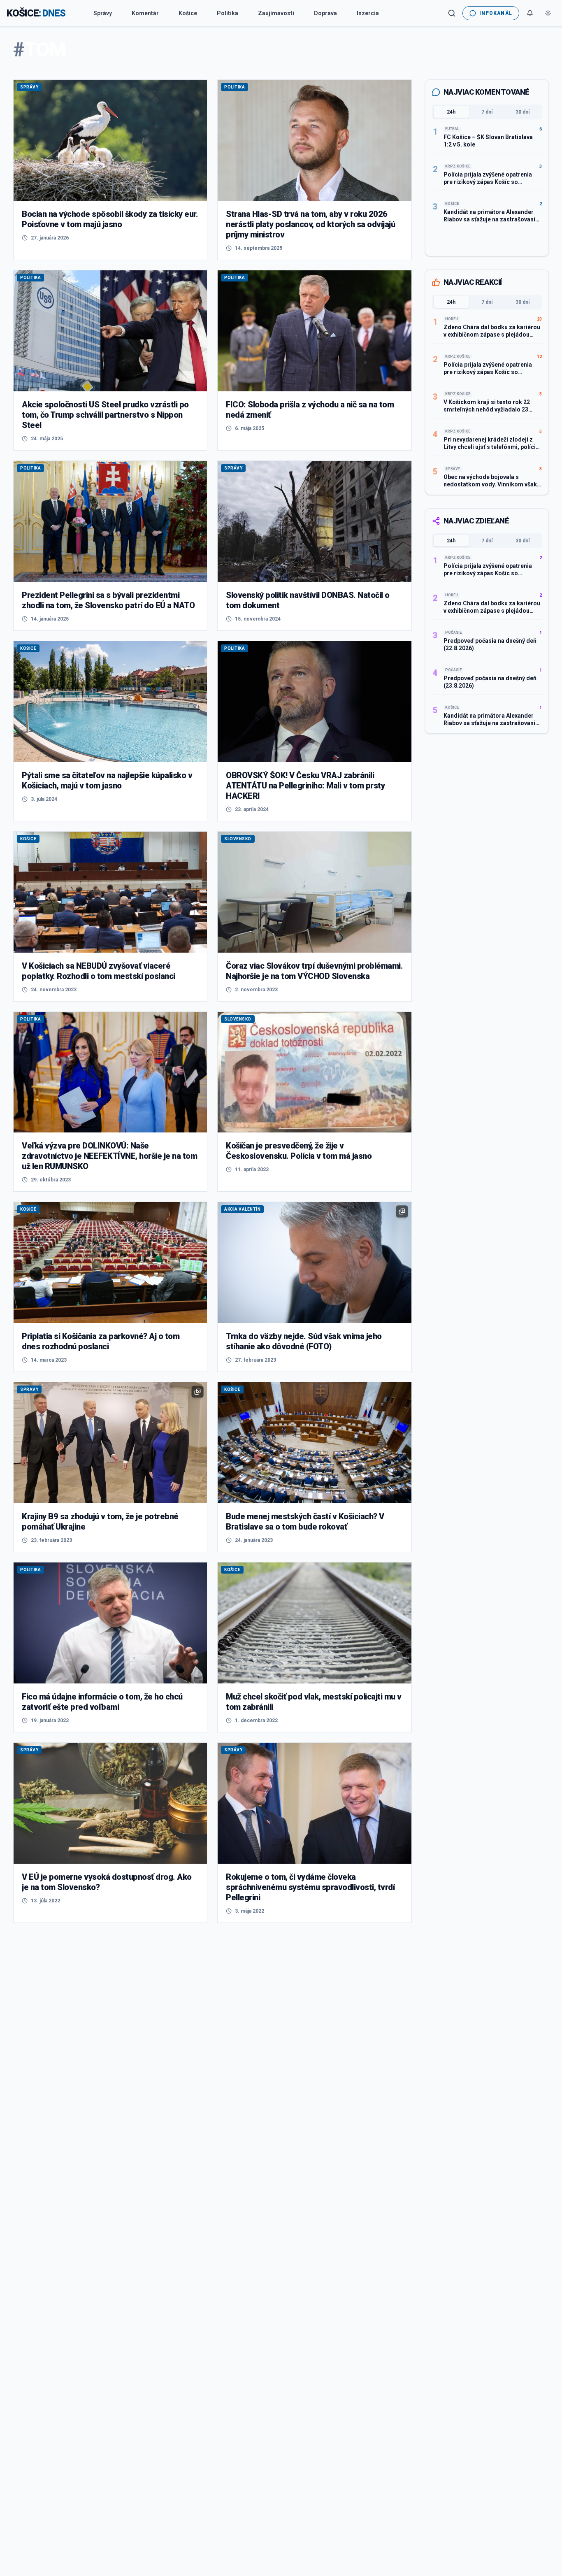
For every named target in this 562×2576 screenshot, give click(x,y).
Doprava (325, 13)
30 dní (523, 112)
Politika (228, 13)
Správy (103, 13)
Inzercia (368, 13)
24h (451, 112)
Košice (188, 13)
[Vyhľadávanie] (452, 13)
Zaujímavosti (276, 13)
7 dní (487, 112)
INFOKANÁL (496, 13)
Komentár (145, 13)
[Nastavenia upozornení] (530, 13)
